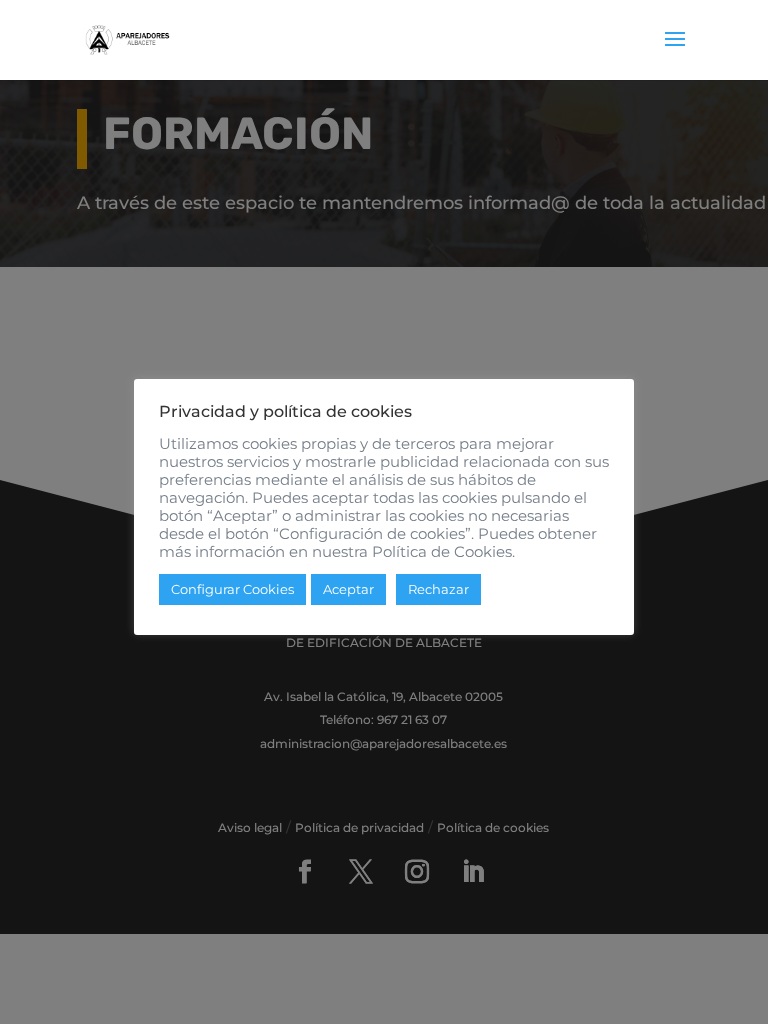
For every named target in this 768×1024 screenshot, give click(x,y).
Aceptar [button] (348, 589)
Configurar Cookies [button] (232, 589)
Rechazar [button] (438, 589)
